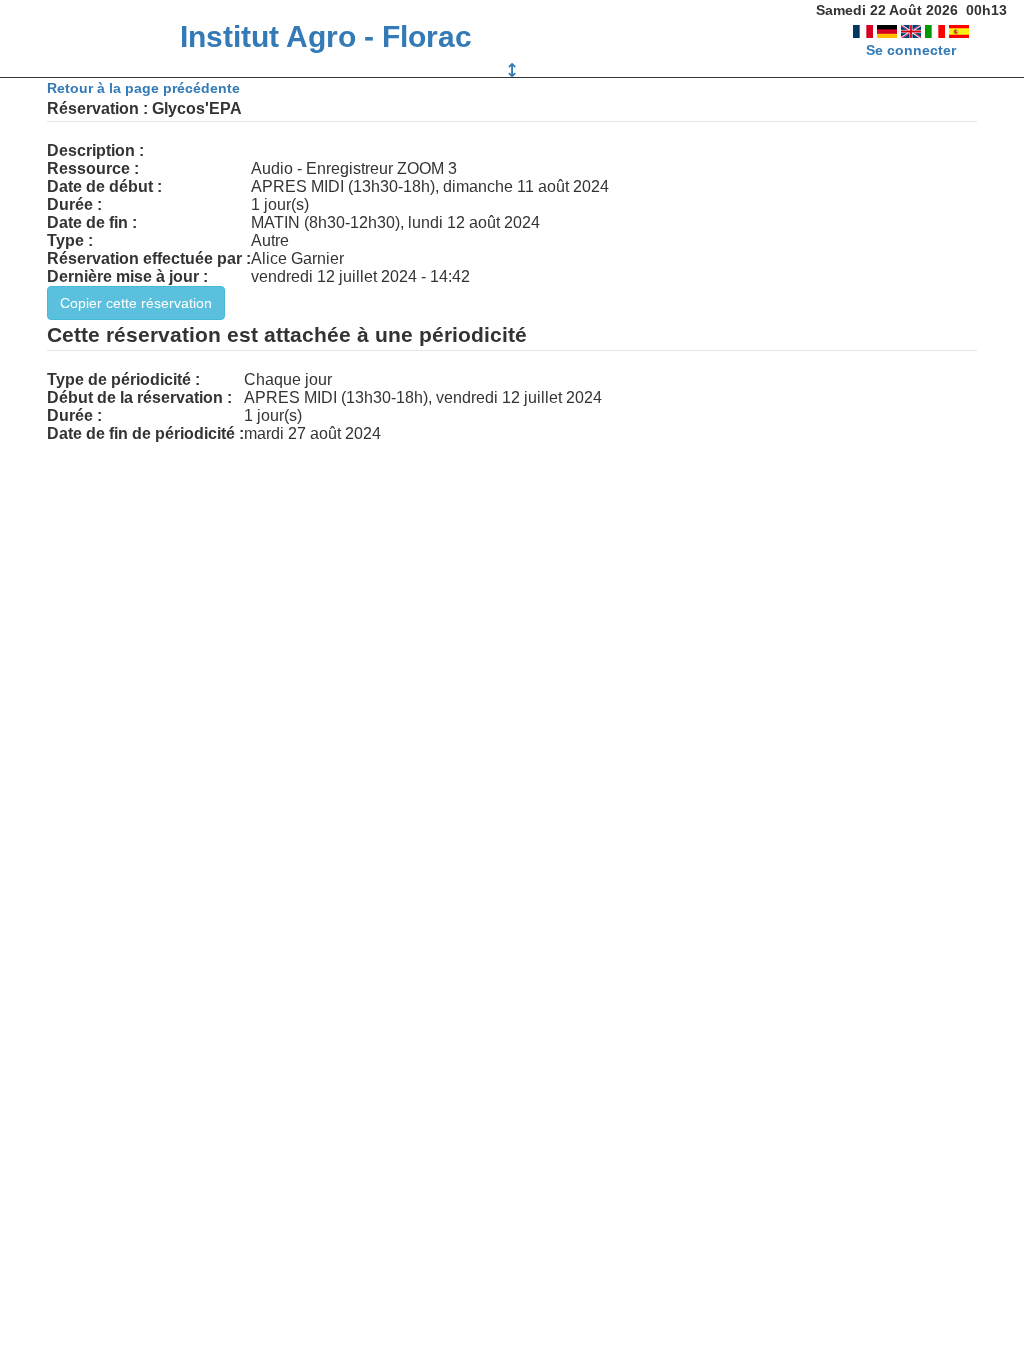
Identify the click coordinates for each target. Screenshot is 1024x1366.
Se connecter (911, 50)
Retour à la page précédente (143, 88)
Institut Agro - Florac (326, 36)
